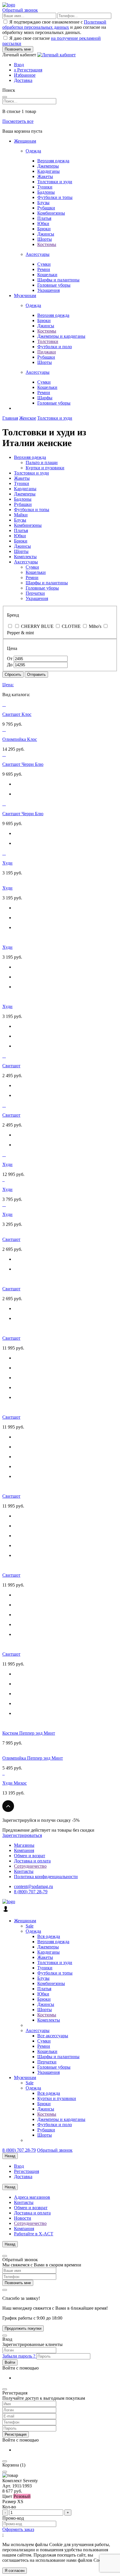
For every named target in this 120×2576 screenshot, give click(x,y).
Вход (19, 65)
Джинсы (46, 234)
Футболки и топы (55, 197)
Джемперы (48, 166)
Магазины (24, 1845)
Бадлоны (46, 192)
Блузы (43, 203)
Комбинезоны (51, 213)
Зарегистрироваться (22, 1835)
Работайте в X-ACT (34, 2234)
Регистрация (28, 70)
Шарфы (45, 398)
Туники (45, 187)
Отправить (36, 674)
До (10, 665)
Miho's (95, 626)
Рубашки (46, 208)
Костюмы (47, 244)
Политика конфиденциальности (46, 1877)
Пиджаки (47, 352)
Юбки (43, 223)
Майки (21, 515)
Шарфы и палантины (58, 280)
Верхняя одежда (53, 161)
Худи (7, 863)
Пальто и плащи (42, 462)
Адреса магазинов (32, 2197)
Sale (30, 1926)
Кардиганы (48, 171)
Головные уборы (54, 285)
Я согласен (15, 2571)
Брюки (44, 229)
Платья (44, 218)
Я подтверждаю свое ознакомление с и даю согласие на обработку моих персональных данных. (54, 27)
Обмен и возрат (30, 1856)
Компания (24, 1850)
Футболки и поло (55, 347)
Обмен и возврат (31, 2208)
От (10, 659)
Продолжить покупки (23, 2328)
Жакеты (45, 176)
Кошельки (47, 275)
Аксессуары (38, 254)
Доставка (23, 80)
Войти (10, 2362)
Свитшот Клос (17, 714)
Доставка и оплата (32, 1861)
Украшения (48, 290)
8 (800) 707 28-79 (31, 1892)
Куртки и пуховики (45, 468)
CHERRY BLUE (37, 626)
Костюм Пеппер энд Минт (29, 1733)
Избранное (25, 75)
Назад (10, 2156)
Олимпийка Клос (20, 739)
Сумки (44, 264)
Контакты (24, 1871)
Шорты (45, 239)
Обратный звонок (20, 10)
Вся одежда (49, 1936)
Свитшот (11, 1066)
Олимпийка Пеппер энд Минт (33, 1758)
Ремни (44, 269)
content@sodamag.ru (33, 1886)
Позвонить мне (18, 2283)
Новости (23, 2218)
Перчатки (35, 593)
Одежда (33, 151)
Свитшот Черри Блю (23, 764)
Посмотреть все (18, 121)
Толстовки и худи (55, 182)
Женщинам (25, 141)
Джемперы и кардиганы (61, 336)
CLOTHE (71, 626)
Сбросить (13, 674)
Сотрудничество (30, 1866)
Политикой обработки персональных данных (54, 25)
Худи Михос (15, 1783)
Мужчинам (25, 295)
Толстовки (48, 341)
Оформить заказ (18, 2529)
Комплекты (25, 557)
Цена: (8, 685)
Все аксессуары (53, 2036)
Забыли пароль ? (19, 2356)
